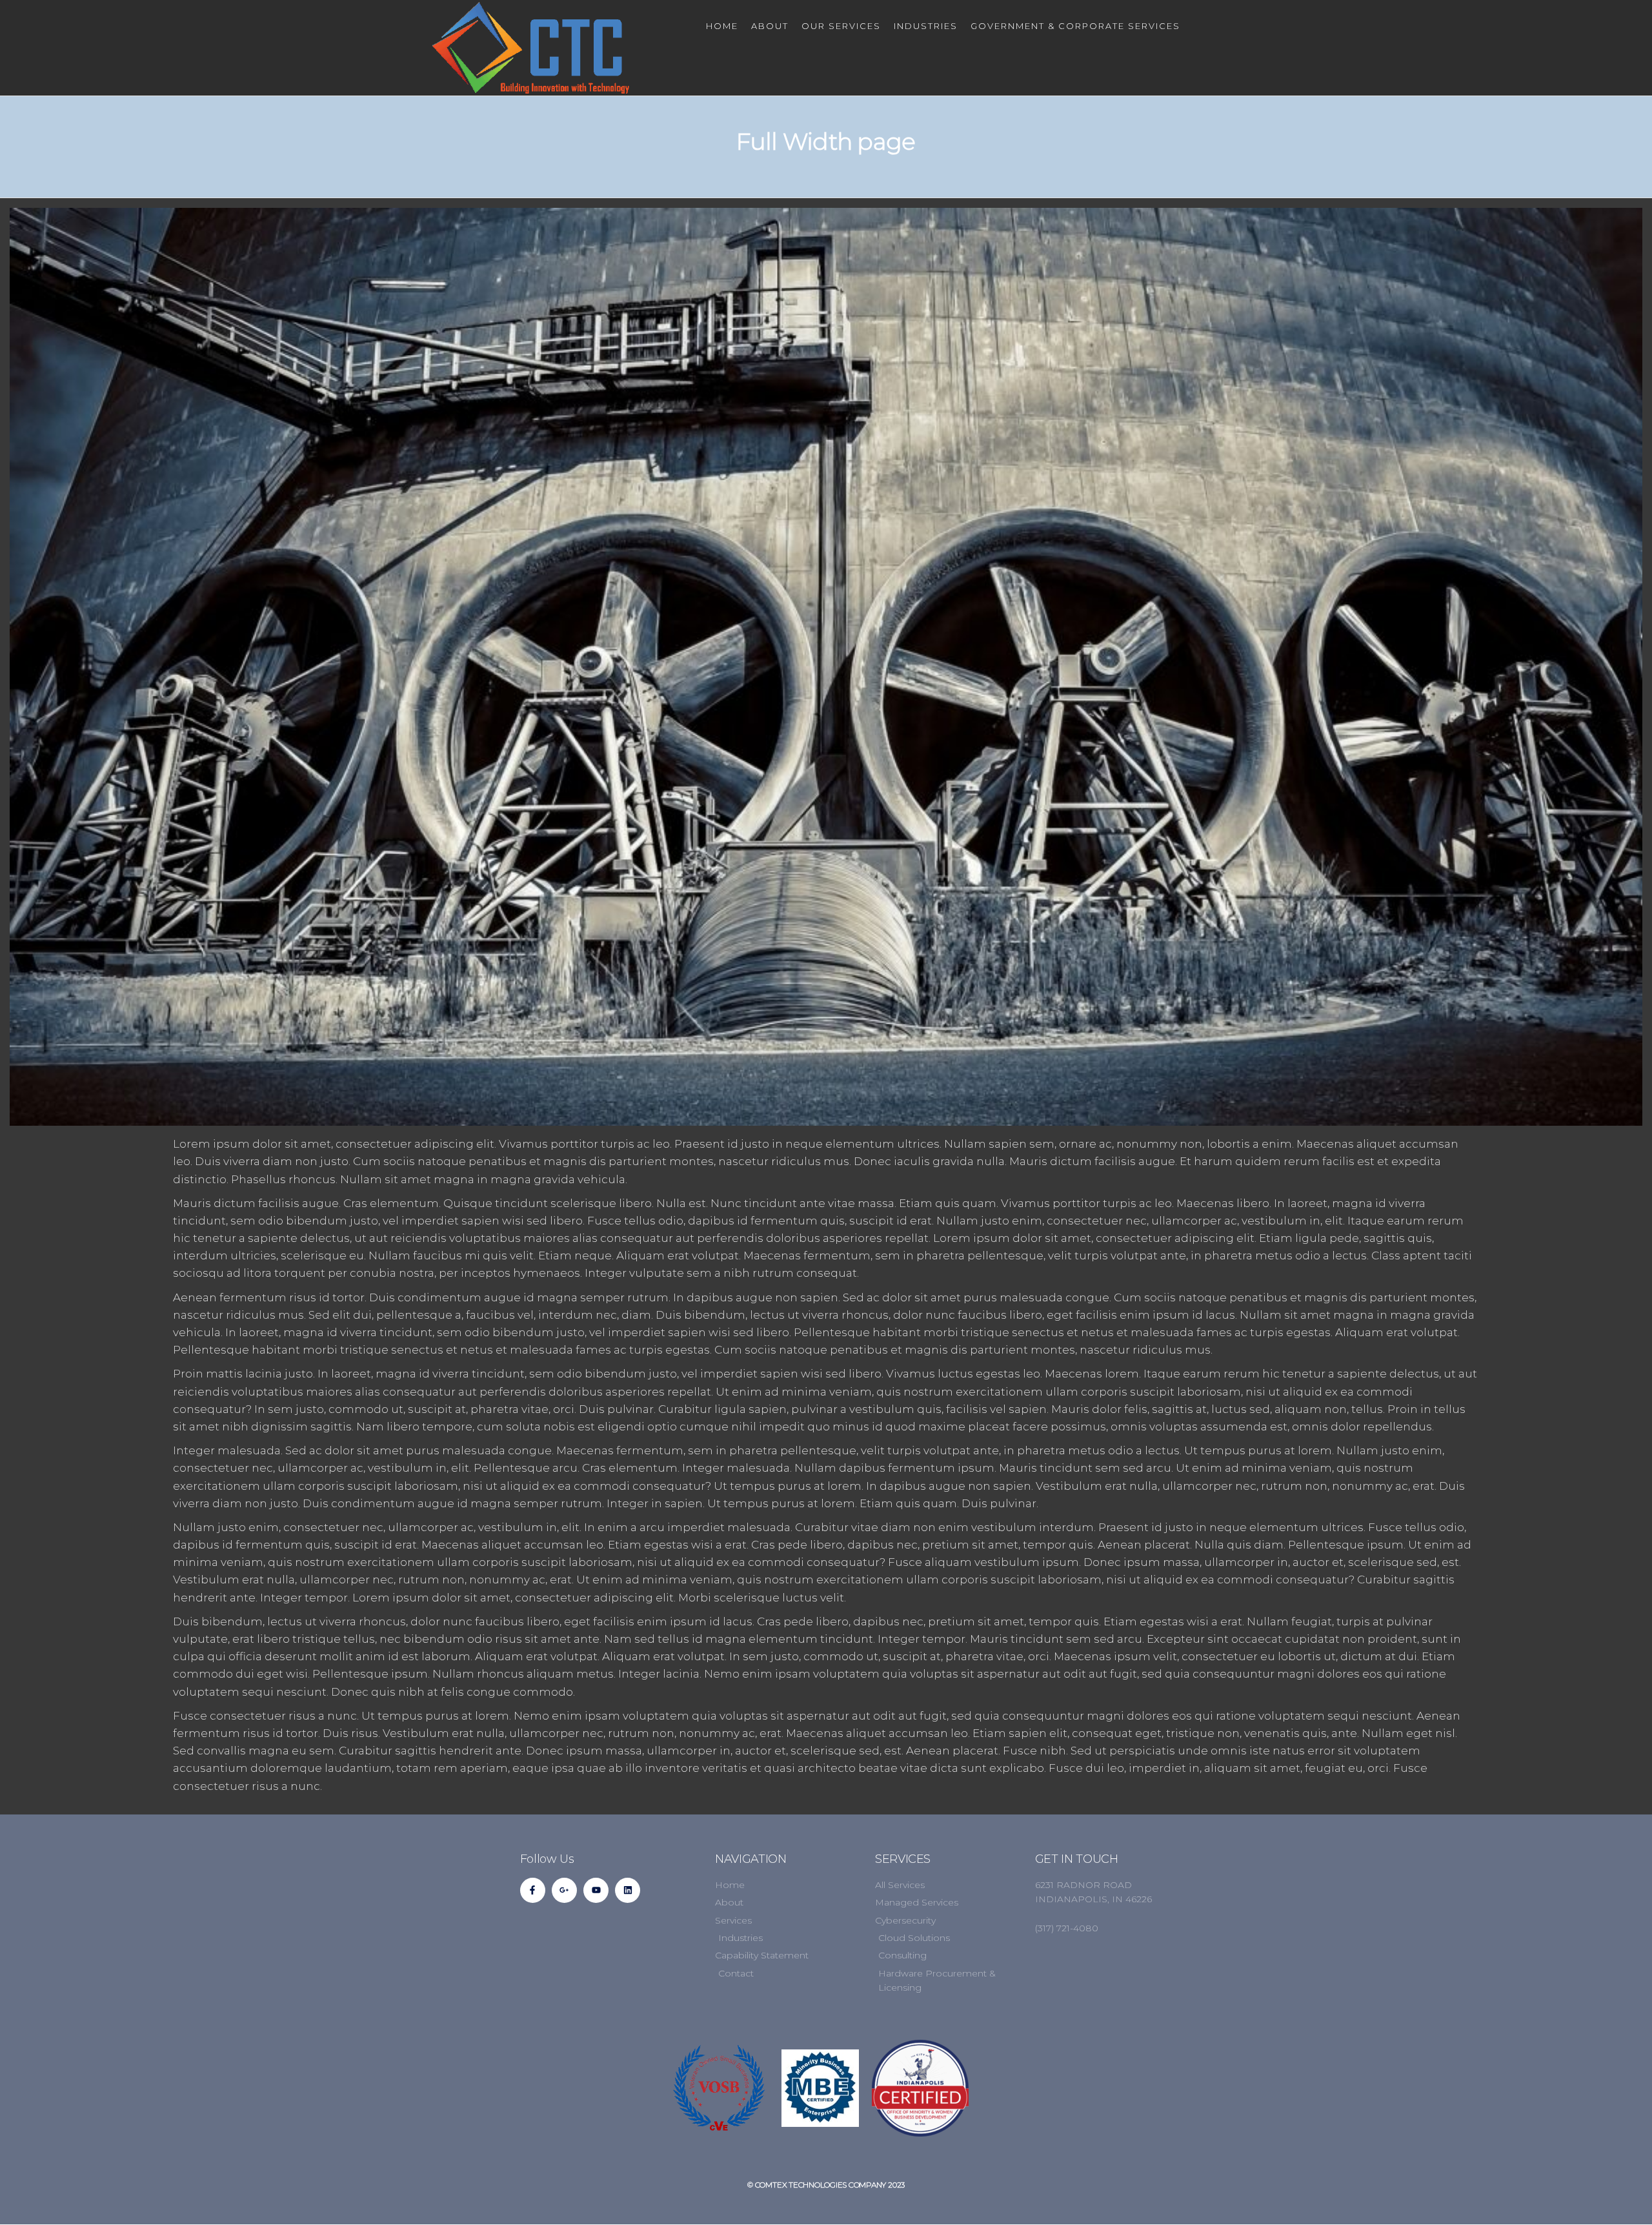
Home (722, 26)
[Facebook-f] (533, 1890)
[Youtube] (596, 1890)
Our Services (841, 26)
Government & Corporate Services (1075, 26)
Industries (926, 26)
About (770, 26)
